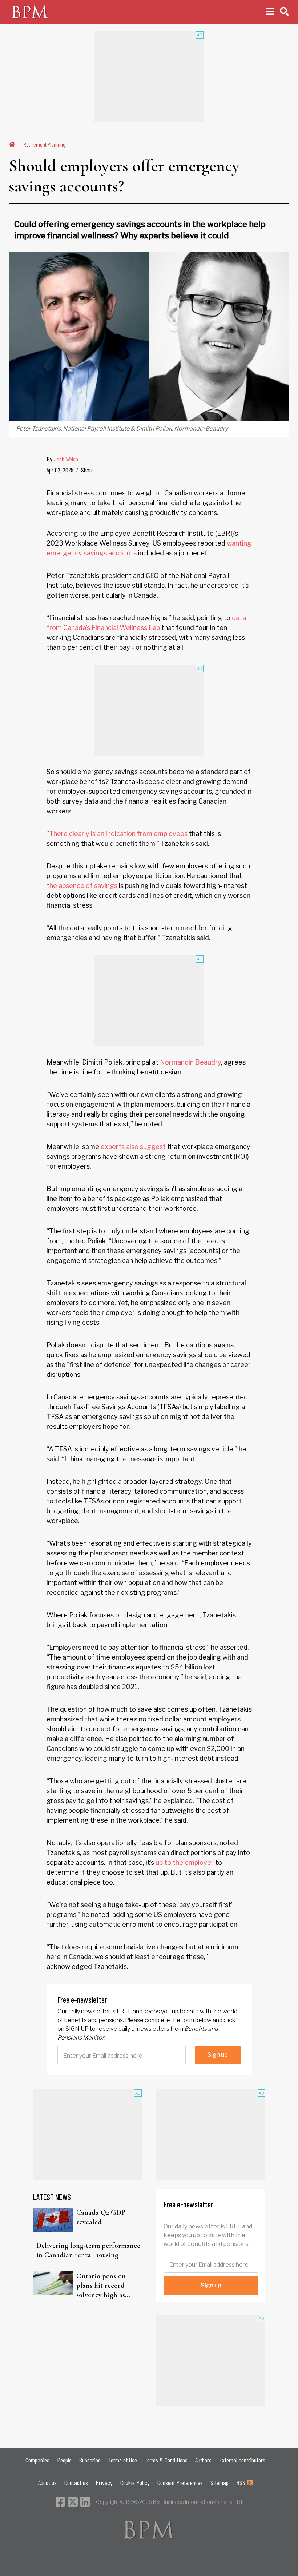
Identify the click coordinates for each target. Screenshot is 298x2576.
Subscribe (90, 2460)
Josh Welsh (66, 459)
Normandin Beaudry (190, 1062)
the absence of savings (82, 886)
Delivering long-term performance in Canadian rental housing (88, 2250)
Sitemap (220, 2482)
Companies (37, 2460)
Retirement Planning (45, 144)
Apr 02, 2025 (60, 470)
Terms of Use (123, 2460)
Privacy (104, 2482)
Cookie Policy (135, 2482)
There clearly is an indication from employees (118, 834)
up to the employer (185, 1862)
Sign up (218, 2055)
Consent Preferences (180, 2482)
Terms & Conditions (166, 2460)
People (64, 2460)
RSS (241, 2482)
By (62, 459)
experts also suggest (133, 1147)
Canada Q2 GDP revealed (101, 2217)
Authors (203, 2460)
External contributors (242, 2460)
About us (47, 2482)
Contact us (76, 2482)
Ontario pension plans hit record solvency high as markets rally (101, 2286)
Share (87, 470)
